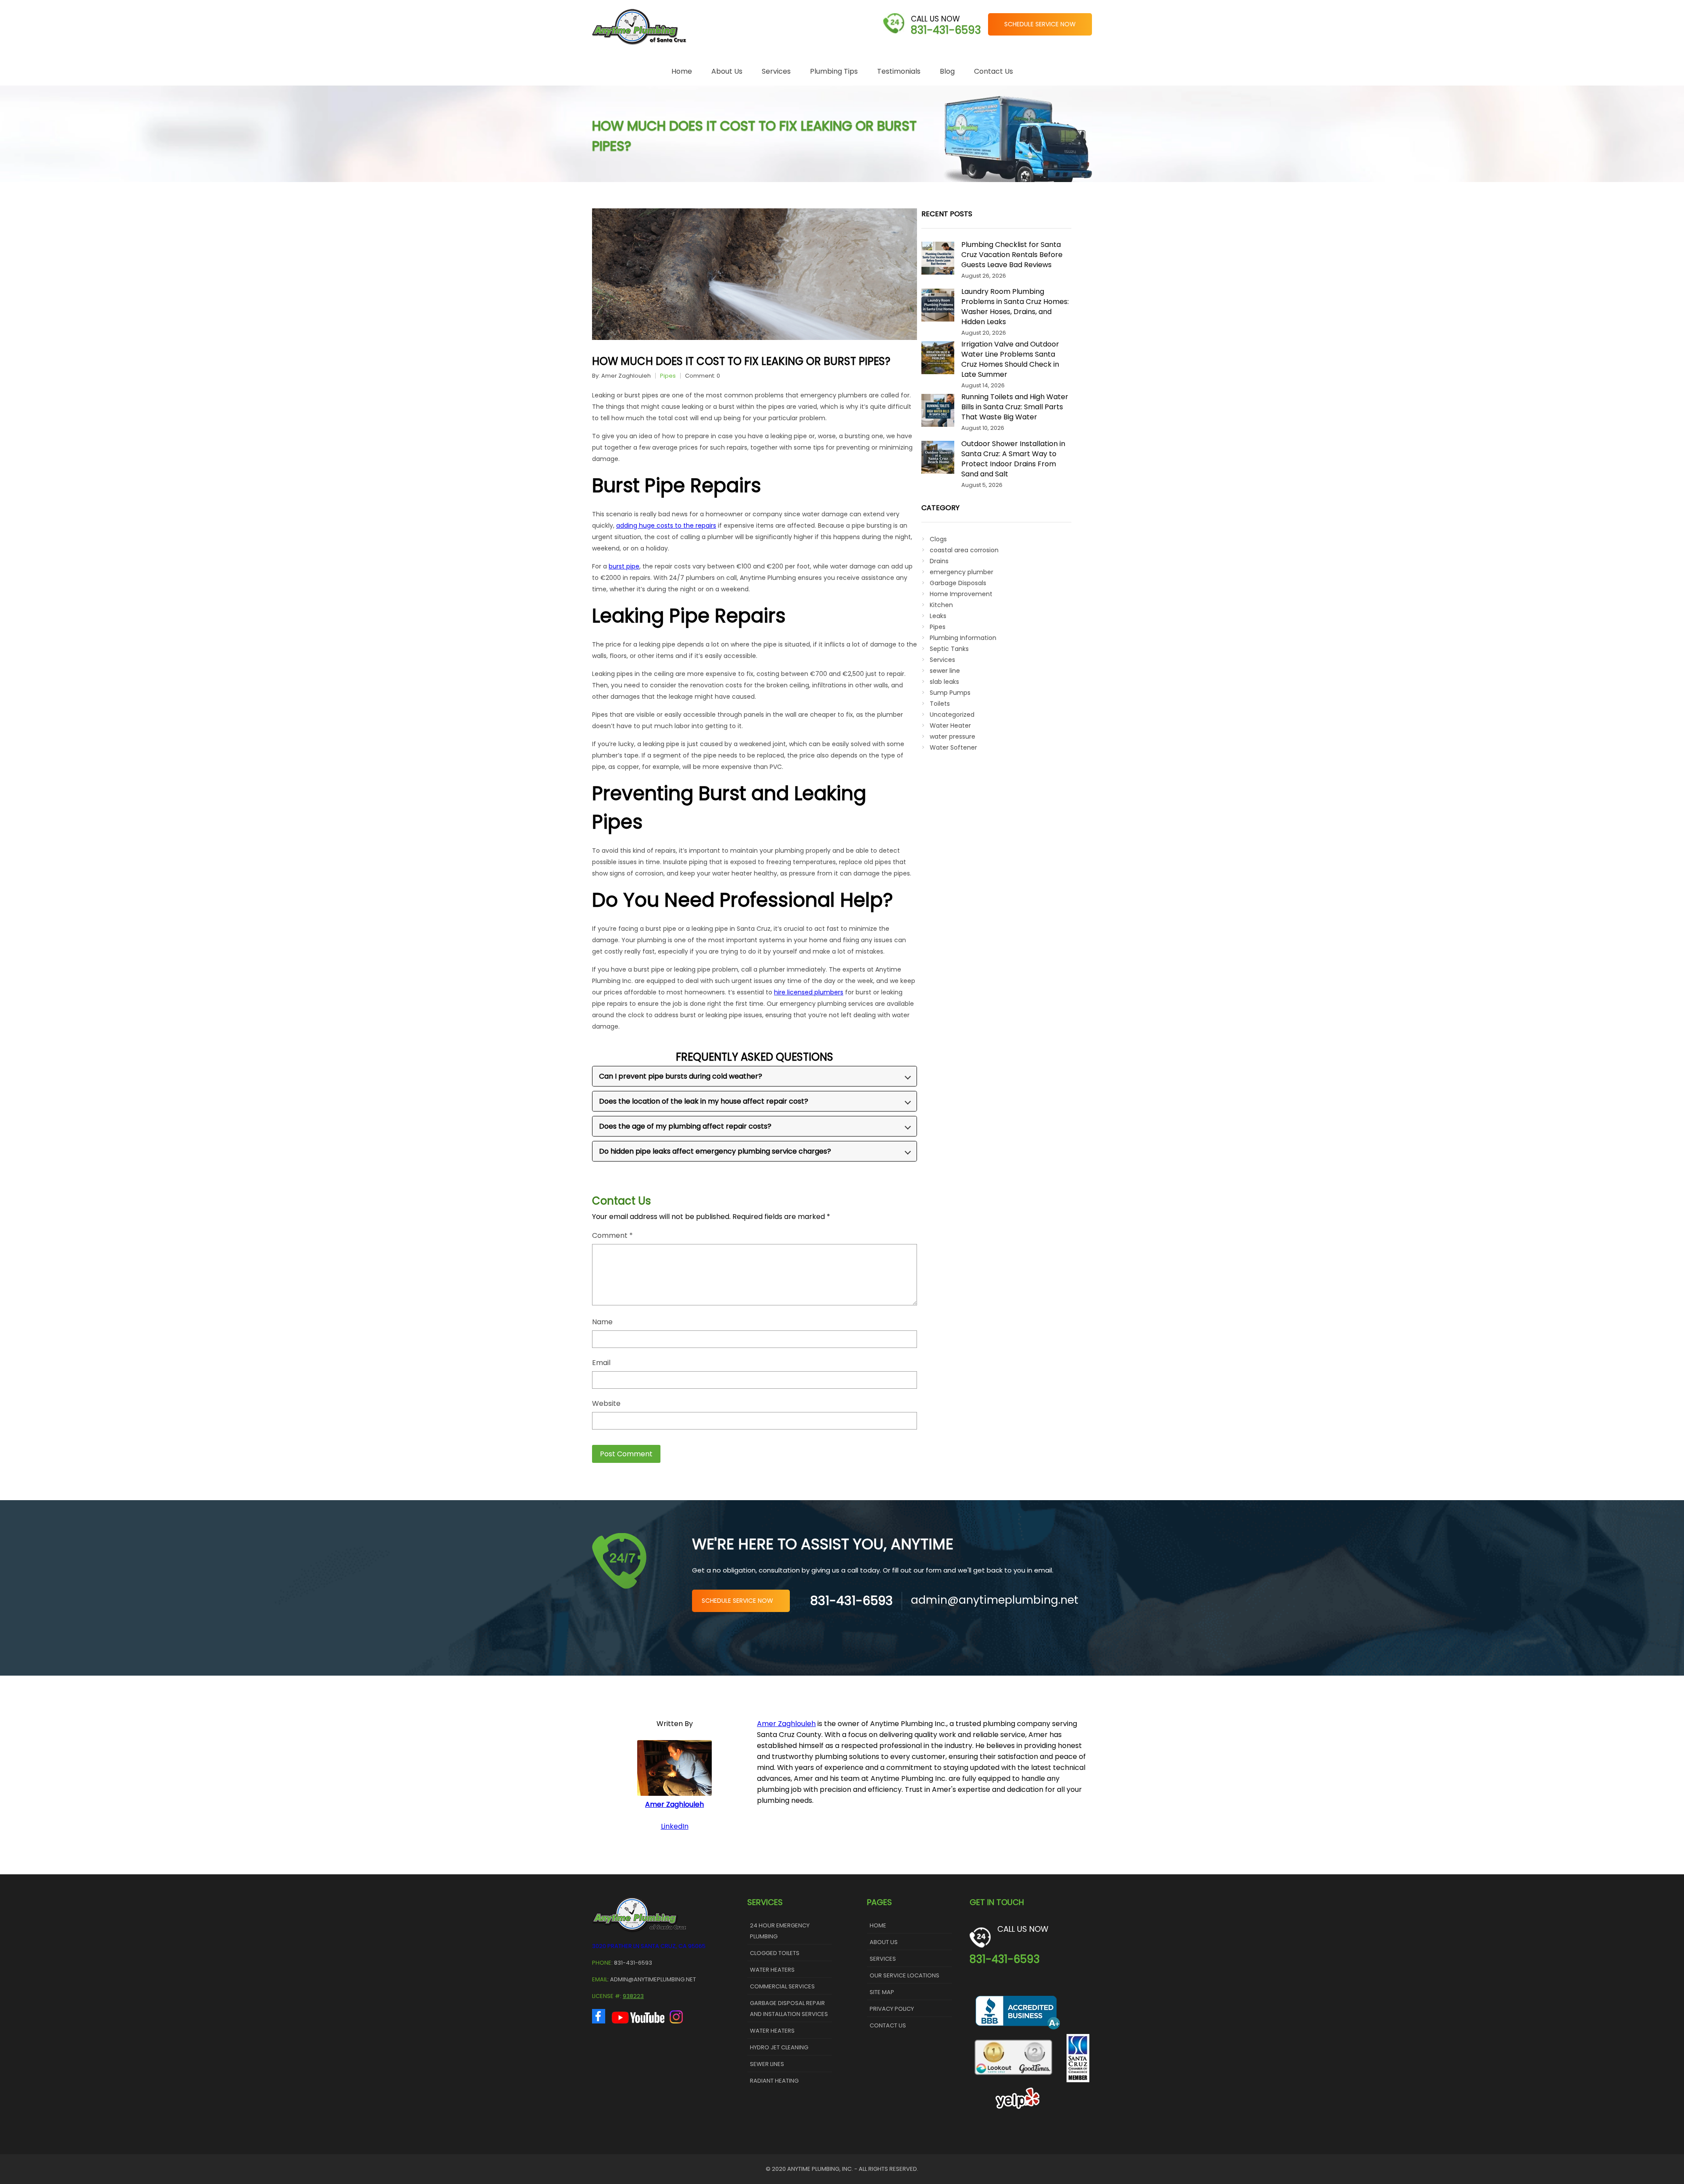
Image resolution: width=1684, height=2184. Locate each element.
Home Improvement (961, 594)
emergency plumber (962, 572)
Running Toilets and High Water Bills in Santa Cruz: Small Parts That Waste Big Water (1015, 407)
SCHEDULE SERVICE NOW (1040, 24)
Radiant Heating (774, 2081)
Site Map (882, 1992)
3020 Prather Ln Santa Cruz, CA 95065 (649, 1946)
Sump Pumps (950, 693)
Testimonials (899, 71)
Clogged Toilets (775, 1953)
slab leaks (944, 682)
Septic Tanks (949, 649)
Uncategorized (952, 715)
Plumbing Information (963, 638)
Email (601, 1363)
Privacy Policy (892, 2009)
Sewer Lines (767, 2064)
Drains (939, 561)
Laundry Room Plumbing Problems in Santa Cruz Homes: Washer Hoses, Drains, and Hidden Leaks (1015, 307)
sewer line (945, 671)
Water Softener (953, 747)
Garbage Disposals (958, 583)
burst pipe (624, 566)
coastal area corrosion (964, 550)
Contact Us (994, 71)
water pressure (953, 736)
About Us (727, 71)
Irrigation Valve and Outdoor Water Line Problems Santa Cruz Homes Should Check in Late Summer (1010, 359)
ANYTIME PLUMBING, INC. (820, 2169)
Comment (612, 1236)
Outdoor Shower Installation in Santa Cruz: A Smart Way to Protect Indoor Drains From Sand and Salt (1013, 459)
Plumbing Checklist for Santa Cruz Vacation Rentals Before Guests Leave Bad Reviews (1012, 255)
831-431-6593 (946, 30)
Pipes (668, 376)
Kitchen (941, 605)
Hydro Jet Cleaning (779, 2047)
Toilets (940, 704)
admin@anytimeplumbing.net (995, 1600)
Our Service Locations (904, 1975)
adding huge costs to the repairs (666, 525)
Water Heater (950, 726)
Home (682, 71)
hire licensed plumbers (809, 992)
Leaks (938, 616)
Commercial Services (782, 1986)
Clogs (938, 539)
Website (606, 1404)
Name (602, 1322)
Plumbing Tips (834, 71)
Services (776, 71)
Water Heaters (772, 1970)
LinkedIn (675, 1826)
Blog (947, 71)
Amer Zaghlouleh (626, 376)
